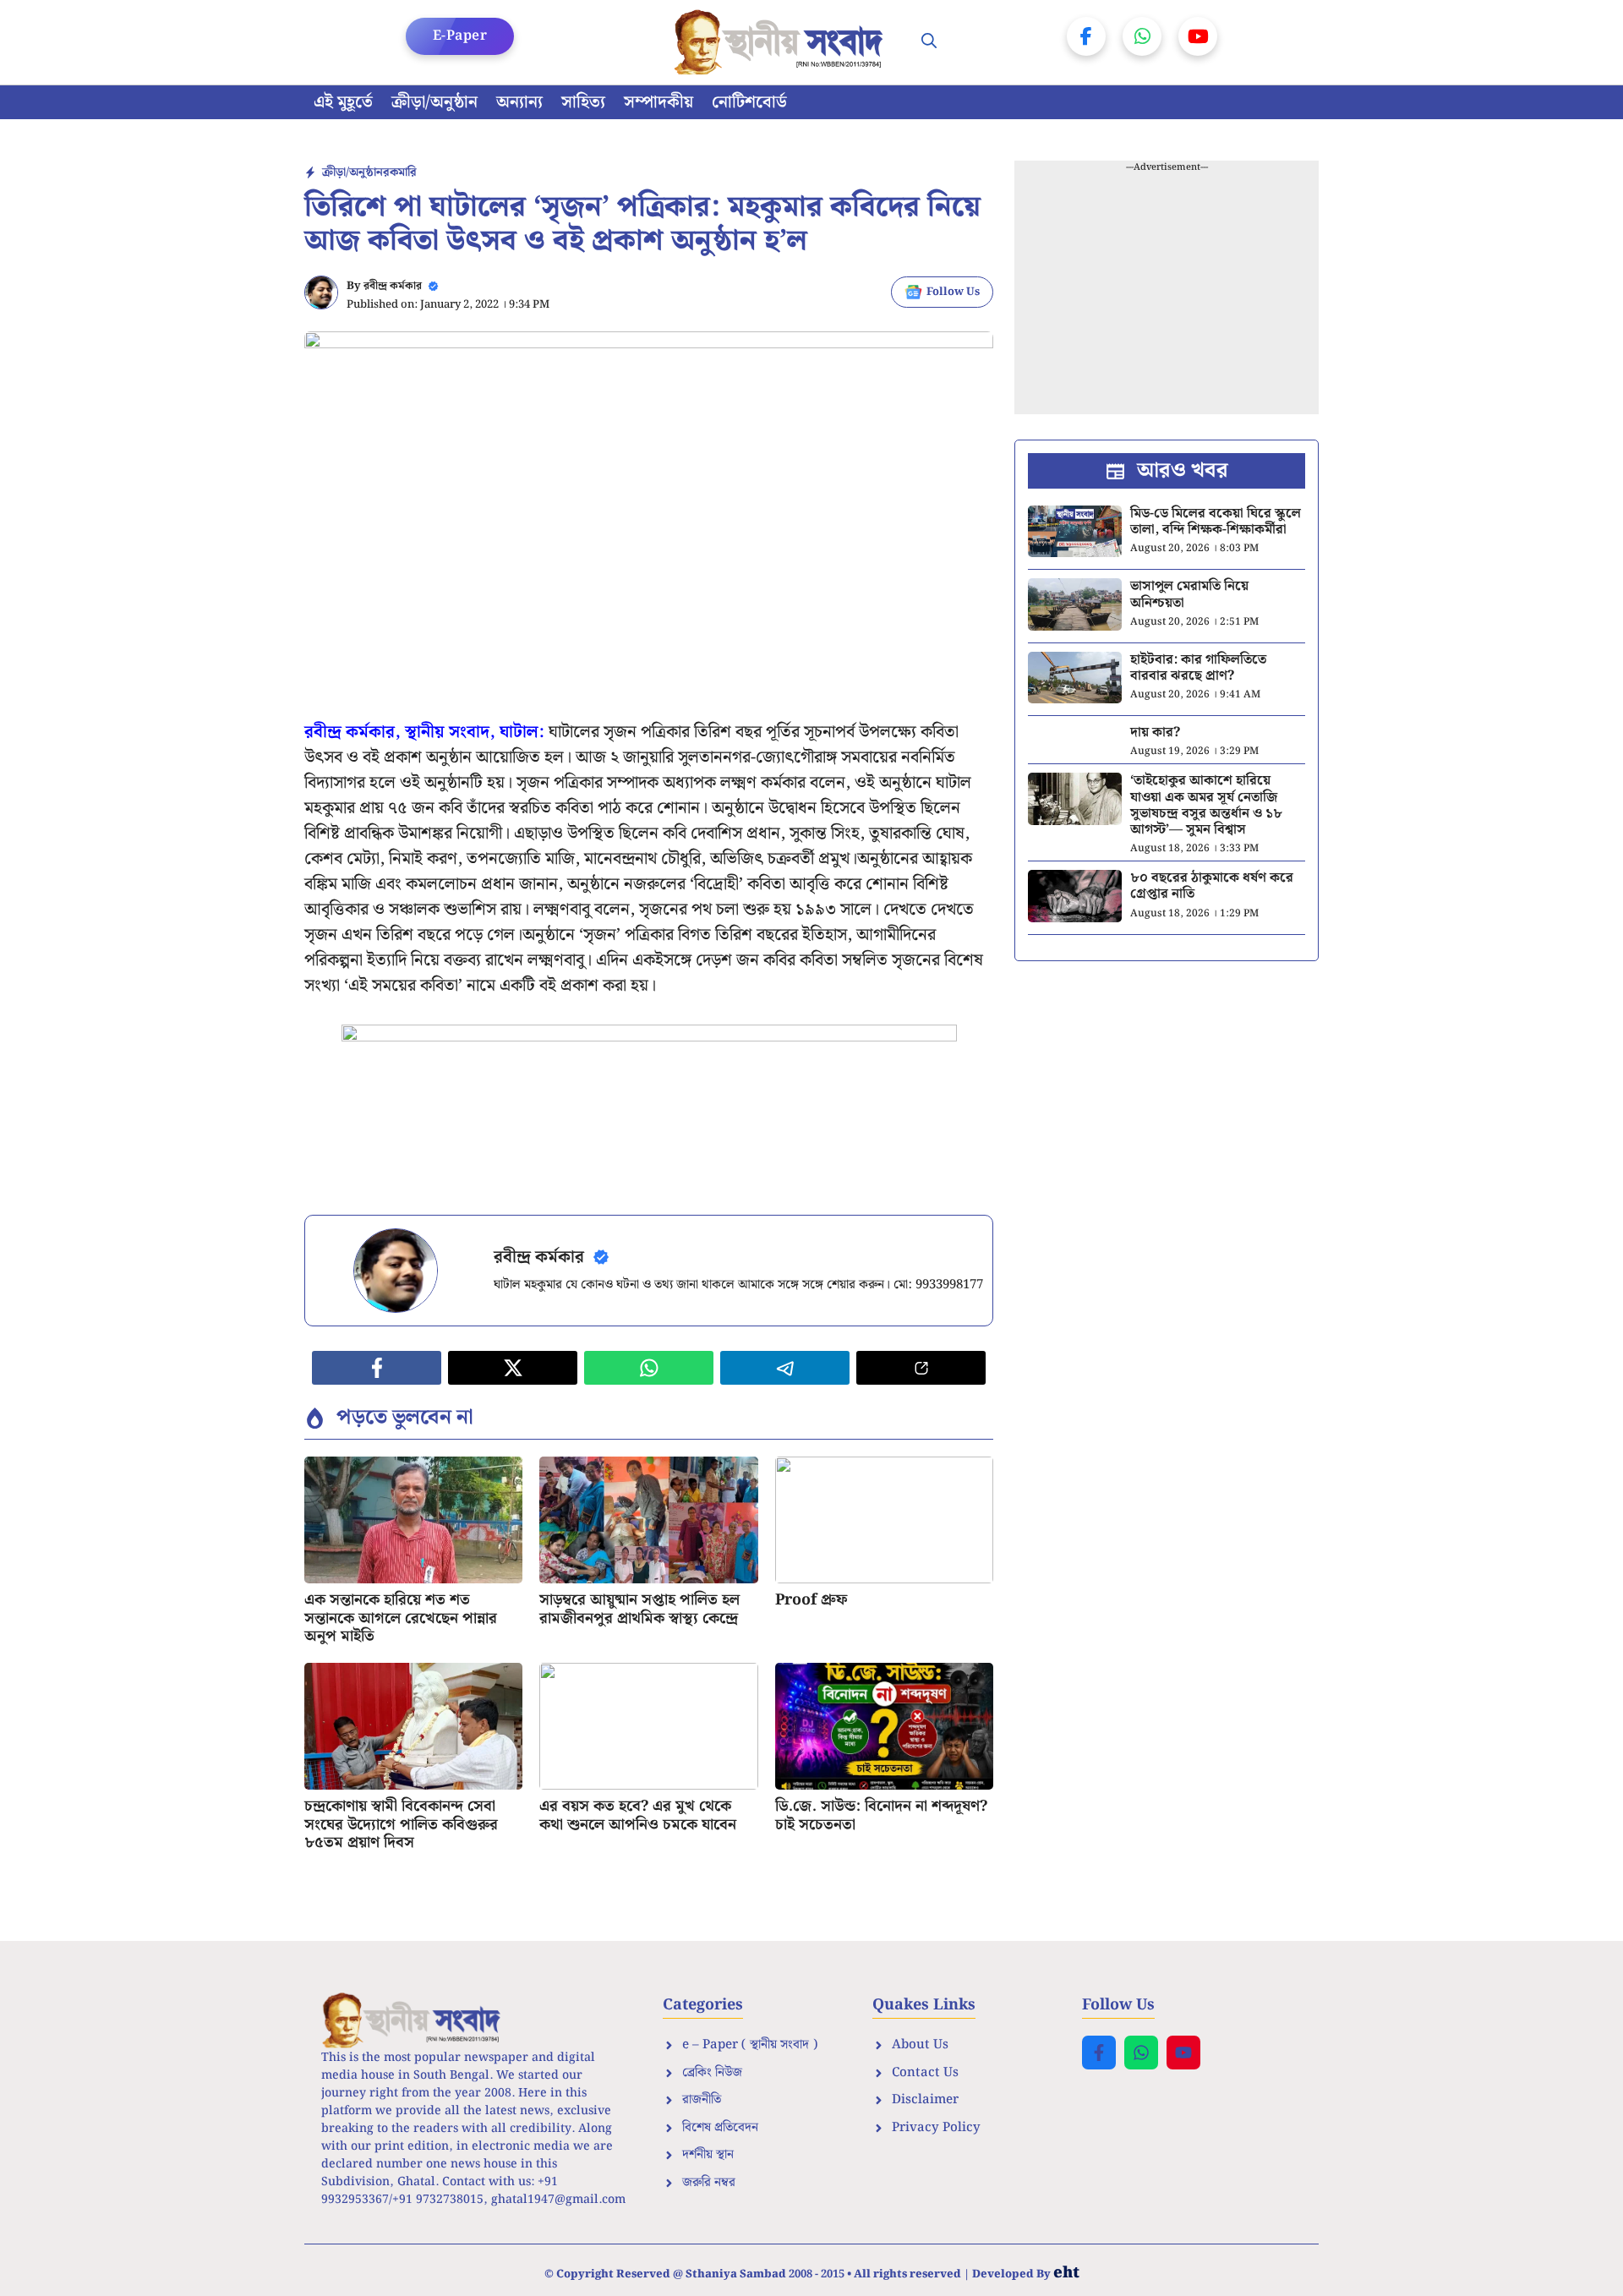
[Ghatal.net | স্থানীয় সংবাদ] (782, 42)
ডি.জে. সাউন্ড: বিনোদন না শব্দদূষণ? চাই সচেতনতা (881, 1815)
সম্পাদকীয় (658, 102)
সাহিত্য (583, 102)
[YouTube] (1198, 36)
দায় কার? (1155, 733)
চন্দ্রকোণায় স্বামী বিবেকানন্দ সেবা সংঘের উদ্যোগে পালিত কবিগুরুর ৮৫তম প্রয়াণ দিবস (401, 1824)
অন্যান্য (519, 102)
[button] (929, 42)
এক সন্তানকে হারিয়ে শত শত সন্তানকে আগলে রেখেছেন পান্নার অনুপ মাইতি (401, 1618)
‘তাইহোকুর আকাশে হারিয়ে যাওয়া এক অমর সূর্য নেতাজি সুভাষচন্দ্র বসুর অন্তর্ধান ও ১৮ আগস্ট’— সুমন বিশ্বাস (1206, 805)
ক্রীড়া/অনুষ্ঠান (434, 102)
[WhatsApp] (1142, 36)
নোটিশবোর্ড (749, 102)
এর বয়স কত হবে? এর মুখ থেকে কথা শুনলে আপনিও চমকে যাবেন (638, 1815)
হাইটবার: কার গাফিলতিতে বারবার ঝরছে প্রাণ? (1198, 668)
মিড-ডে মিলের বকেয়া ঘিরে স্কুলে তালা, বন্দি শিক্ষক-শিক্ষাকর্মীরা (1216, 522)
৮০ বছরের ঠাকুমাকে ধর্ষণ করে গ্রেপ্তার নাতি (1212, 886)
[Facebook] (1086, 36)
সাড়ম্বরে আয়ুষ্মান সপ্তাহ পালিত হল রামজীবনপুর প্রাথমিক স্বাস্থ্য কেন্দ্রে (639, 1609)
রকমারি (400, 172)
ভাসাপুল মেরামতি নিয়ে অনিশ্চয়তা (1189, 594)
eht (1066, 2273)
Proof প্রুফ (811, 1600)
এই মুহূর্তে (343, 102)
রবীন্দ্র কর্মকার (393, 286)
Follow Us (953, 292)
